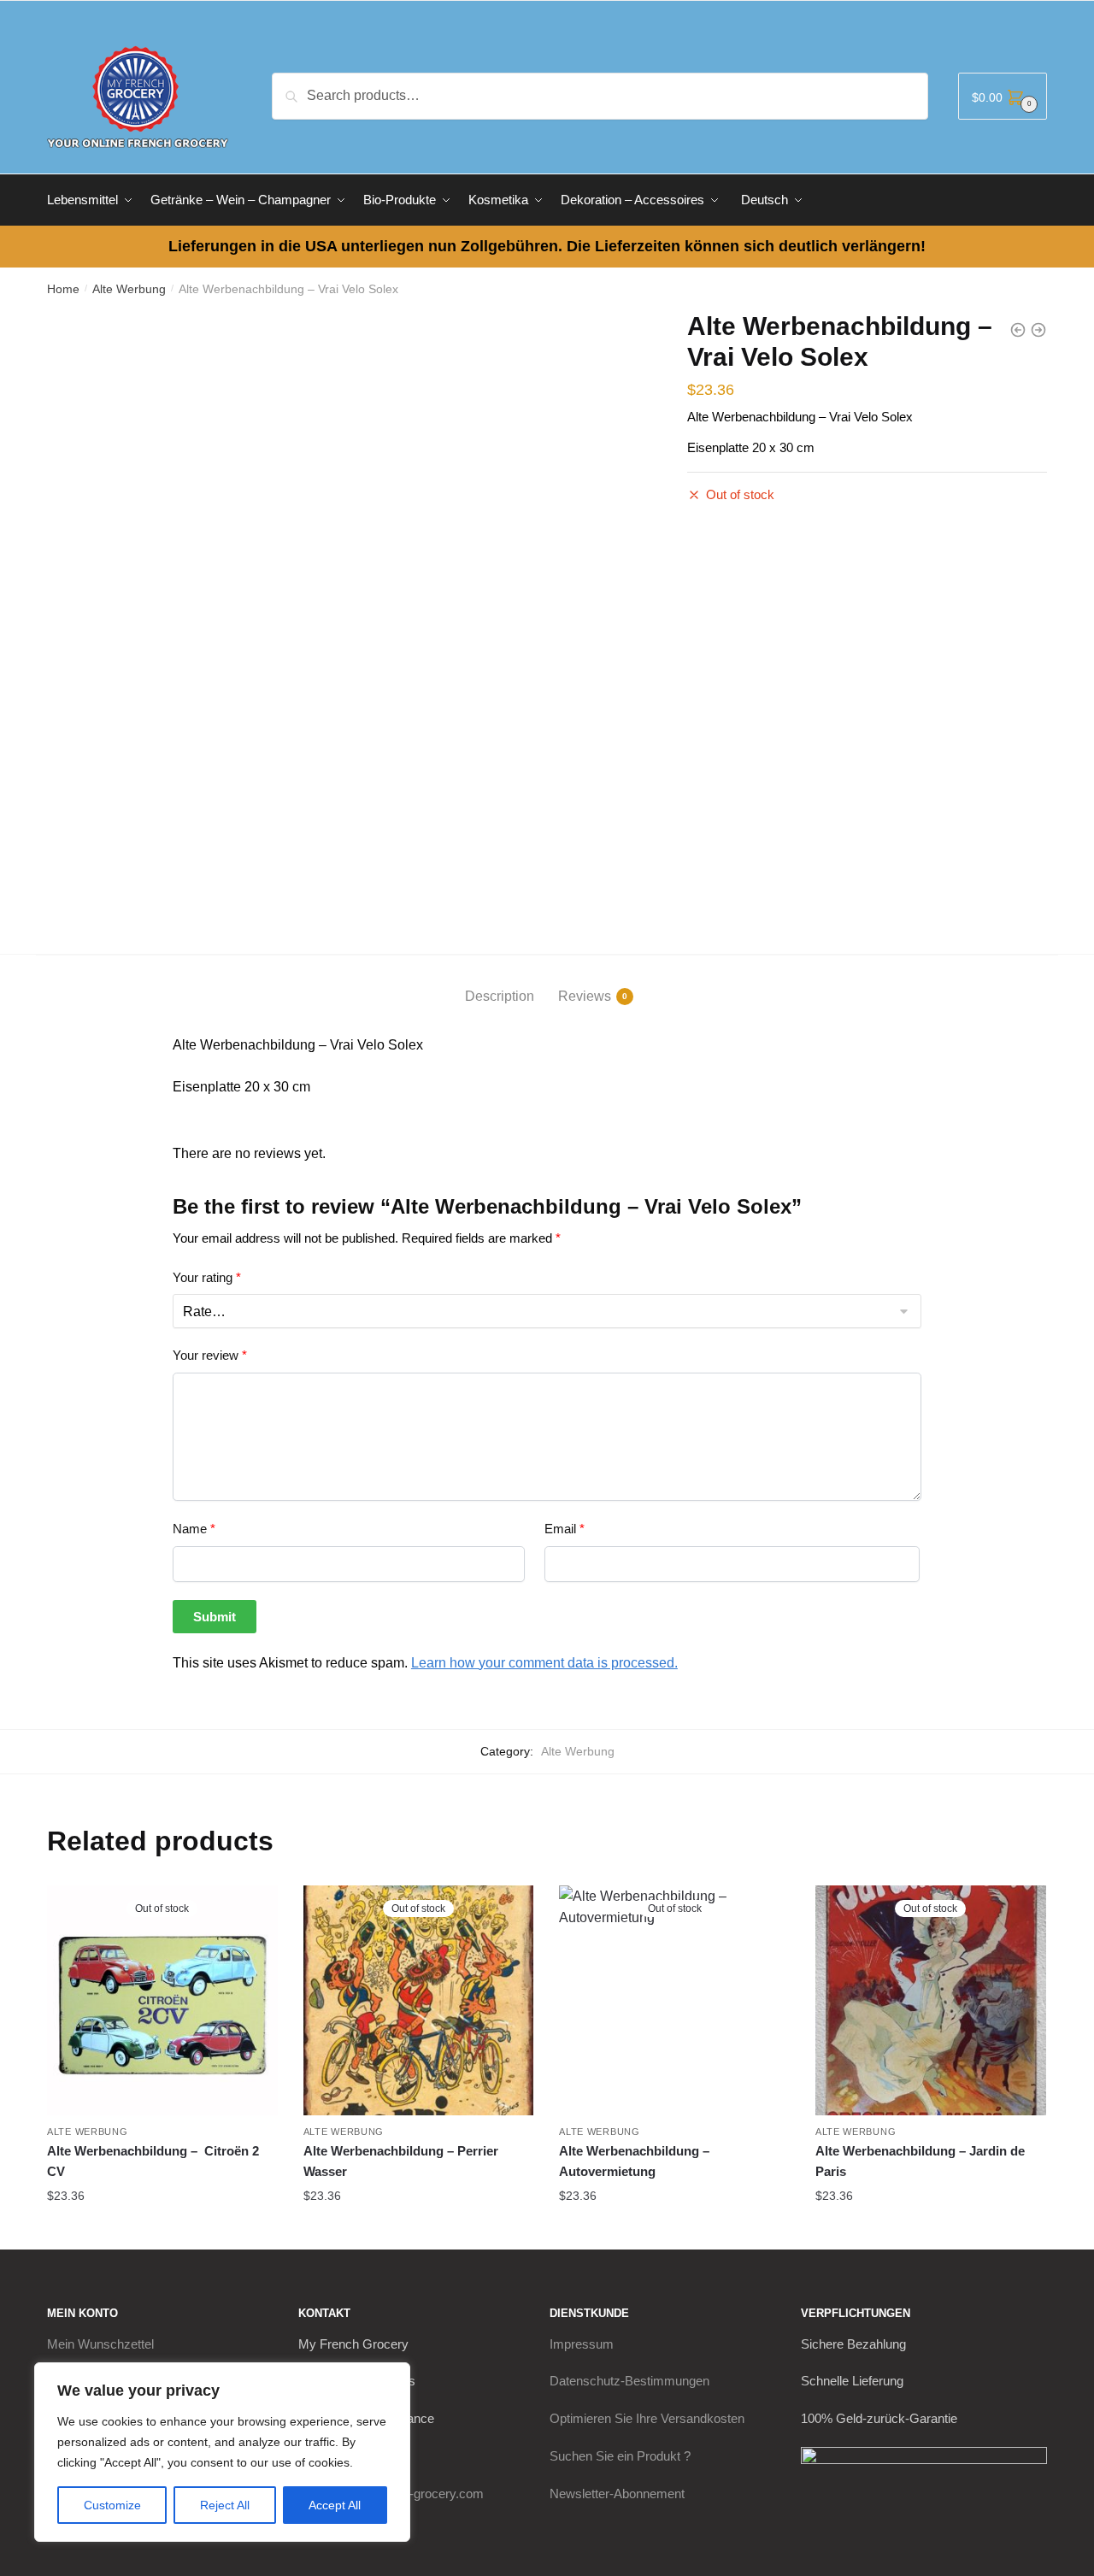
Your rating (207, 1277)
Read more (162, 2229)
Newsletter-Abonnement (617, 2494)
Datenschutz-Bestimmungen (629, 2381)
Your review (210, 1355)
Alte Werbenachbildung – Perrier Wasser (401, 2161)
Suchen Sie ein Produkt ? (620, 2456)
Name (194, 1529)
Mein (100, 2344)
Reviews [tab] (585, 996)
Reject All (225, 2505)
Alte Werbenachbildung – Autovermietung (634, 2161)
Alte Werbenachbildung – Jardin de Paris (920, 2161)
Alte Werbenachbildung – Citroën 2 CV (153, 2161)
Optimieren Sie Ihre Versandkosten (647, 2418)
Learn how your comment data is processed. (544, 1663)
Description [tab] (500, 996)
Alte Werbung (129, 289)
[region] (222, 2452)
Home (63, 289)
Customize (112, 2505)
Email (565, 1529)
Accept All (335, 2505)
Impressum (582, 2344)
